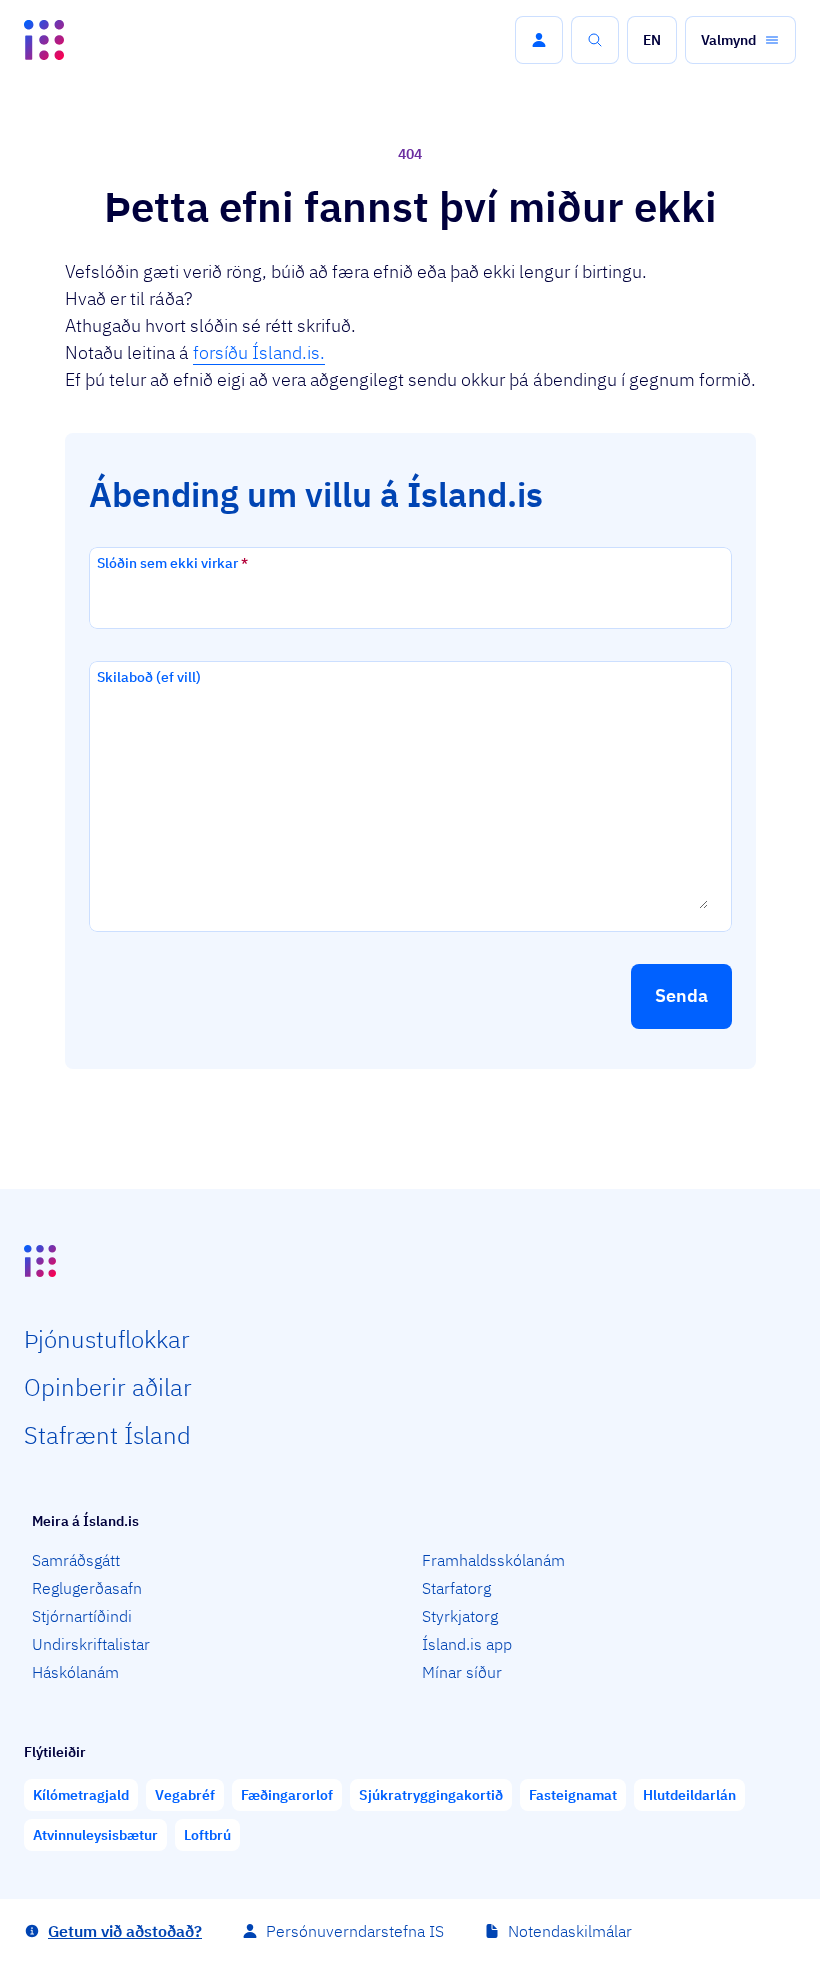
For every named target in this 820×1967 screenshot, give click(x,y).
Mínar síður (462, 1672)
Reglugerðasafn (87, 1588)
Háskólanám (75, 1672)
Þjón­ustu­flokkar (107, 1339)
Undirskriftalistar (91, 1644)
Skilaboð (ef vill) (149, 677)
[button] (539, 40)
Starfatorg (456, 1588)
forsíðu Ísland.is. (259, 352)
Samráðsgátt (76, 1560)
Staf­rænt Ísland (107, 1435)
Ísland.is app (467, 1644)
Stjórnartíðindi (82, 1616)
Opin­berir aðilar (108, 1387)
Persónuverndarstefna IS (355, 1931)
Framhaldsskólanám (493, 1560)
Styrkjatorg (460, 1616)
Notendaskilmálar (570, 1931)
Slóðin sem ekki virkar (172, 563)
